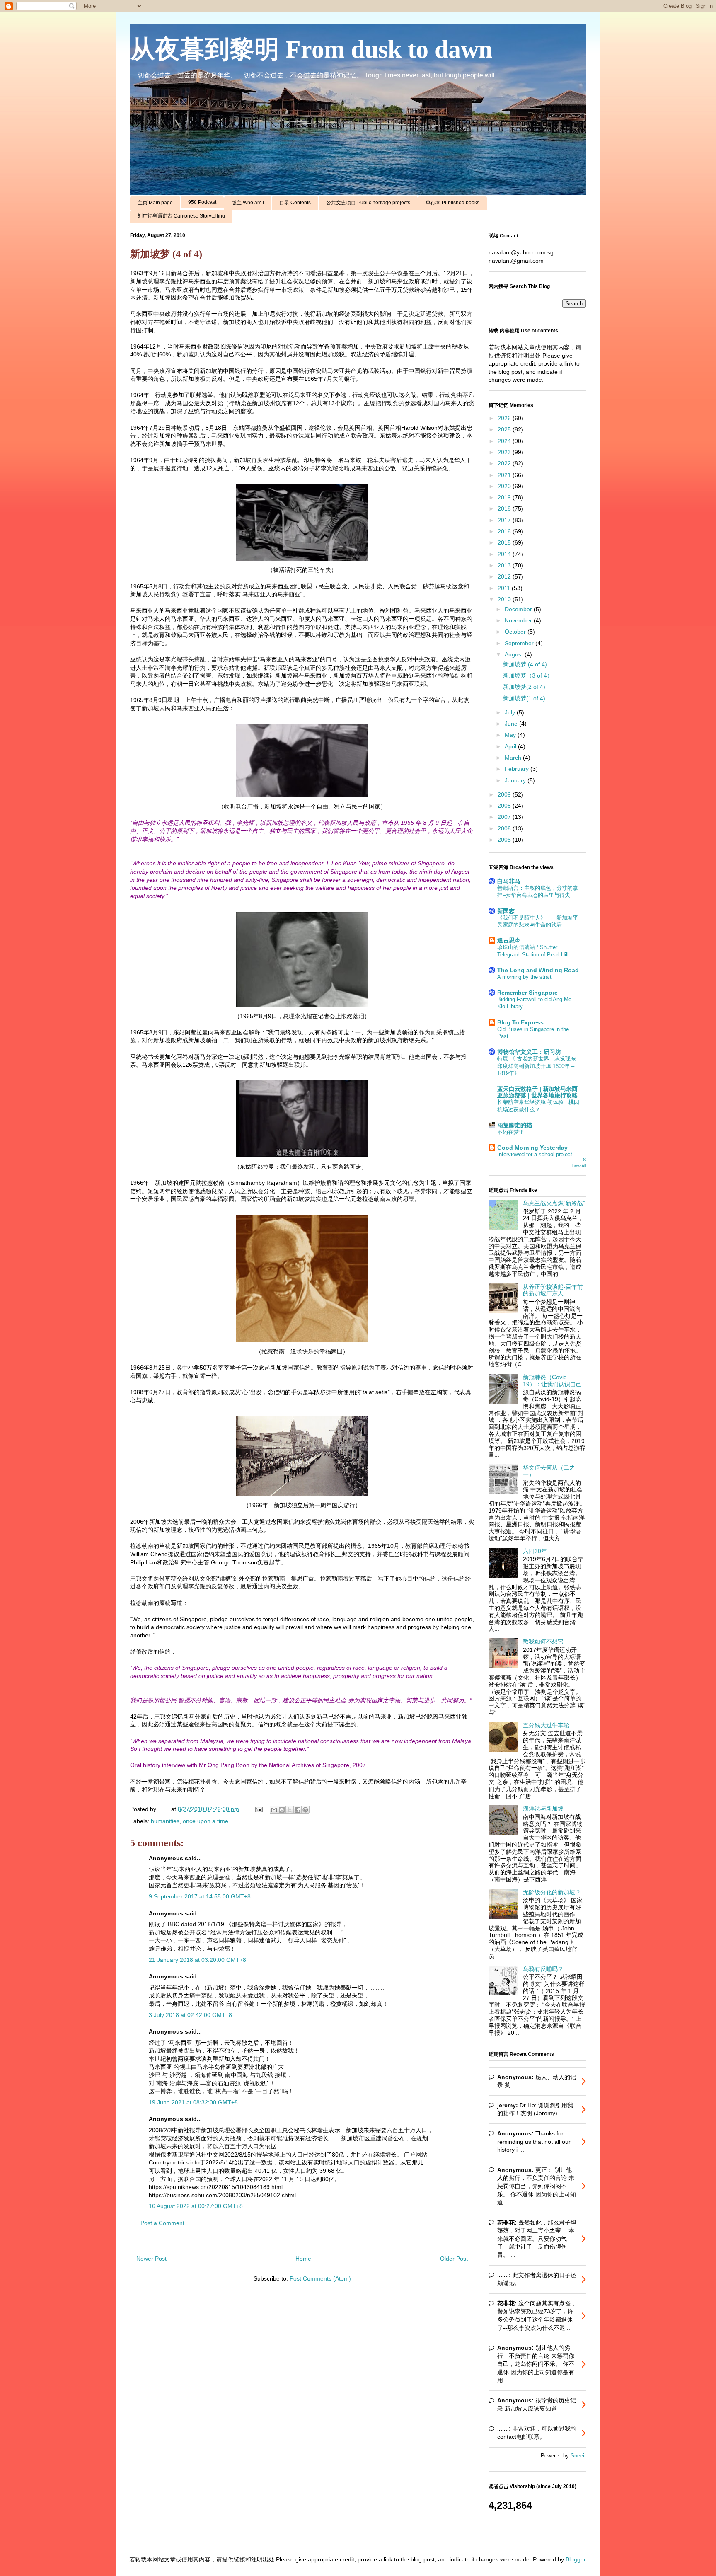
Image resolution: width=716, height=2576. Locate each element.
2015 (505, 542)
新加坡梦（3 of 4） (528, 675)
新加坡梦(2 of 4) (524, 687)
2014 (505, 554)
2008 (505, 806)
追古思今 (509, 940)
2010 (505, 599)
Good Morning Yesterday (532, 1148)
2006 (505, 828)
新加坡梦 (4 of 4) (525, 664)
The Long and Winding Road (538, 970)
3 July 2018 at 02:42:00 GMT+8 (190, 2015)
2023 (505, 452)
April (511, 746)
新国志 (506, 911)
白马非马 (509, 881)
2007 (505, 817)
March (514, 758)
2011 (505, 588)
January (516, 780)
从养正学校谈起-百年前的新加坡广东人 (553, 1290)
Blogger (576, 2559)
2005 (505, 840)
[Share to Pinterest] (305, 1810)
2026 (505, 418)
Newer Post (151, 2259)
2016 (505, 531)
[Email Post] (258, 1809)
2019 (505, 497)
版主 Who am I (248, 203)
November (519, 620)
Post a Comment (162, 2223)
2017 (505, 520)
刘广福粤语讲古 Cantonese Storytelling (181, 216)
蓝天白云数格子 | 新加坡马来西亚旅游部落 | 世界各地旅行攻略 (537, 1092)
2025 (505, 429)
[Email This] (274, 1810)
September (520, 643)
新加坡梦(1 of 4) (524, 698)
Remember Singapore (527, 993)
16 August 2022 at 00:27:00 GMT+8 (196, 2206)
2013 (505, 565)
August (515, 654)
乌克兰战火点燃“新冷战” (554, 1203)
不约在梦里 (511, 1132)
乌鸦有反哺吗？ (543, 1969)
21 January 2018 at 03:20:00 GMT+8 (197, 1960)
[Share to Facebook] (298, 1810)
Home (303, 2259)
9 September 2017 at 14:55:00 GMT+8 (200, 1896)
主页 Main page (155, 203)
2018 (505, 508)
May (511, 735)
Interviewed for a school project (535, 1154)
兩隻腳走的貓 (515, 1125)
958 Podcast (202, 202)
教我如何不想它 (543, 1641)
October (516, 632)
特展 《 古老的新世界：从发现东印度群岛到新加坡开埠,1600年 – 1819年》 (537, 1066)
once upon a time (206, 1821)
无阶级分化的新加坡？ (552, 1892)
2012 (505, 576)
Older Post (454, 2259)
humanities (165, 1821)
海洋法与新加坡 (543, 1809)
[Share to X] (290, 1810)
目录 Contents (295, 203)
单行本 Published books (452, 203)
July (511, 712)
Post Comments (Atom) (320, 2278)
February (518, 769)
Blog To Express (520, 1022)
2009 (505, 794)
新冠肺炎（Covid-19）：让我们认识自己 (552, 1381)
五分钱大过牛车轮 (546, 1725)
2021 (505, 475)
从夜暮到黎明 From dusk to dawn (311, 49)
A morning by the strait (524, 977)
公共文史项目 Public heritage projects (368, 203)
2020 (505, 486)
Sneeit (578, 2456)
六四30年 (535, 1551)
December (519, 609)
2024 (505, 441)
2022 (505, 463)
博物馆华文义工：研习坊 (529, 1052)
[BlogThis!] (282, 1810)
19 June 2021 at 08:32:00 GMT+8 (193, 2102)
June (512, 724)
